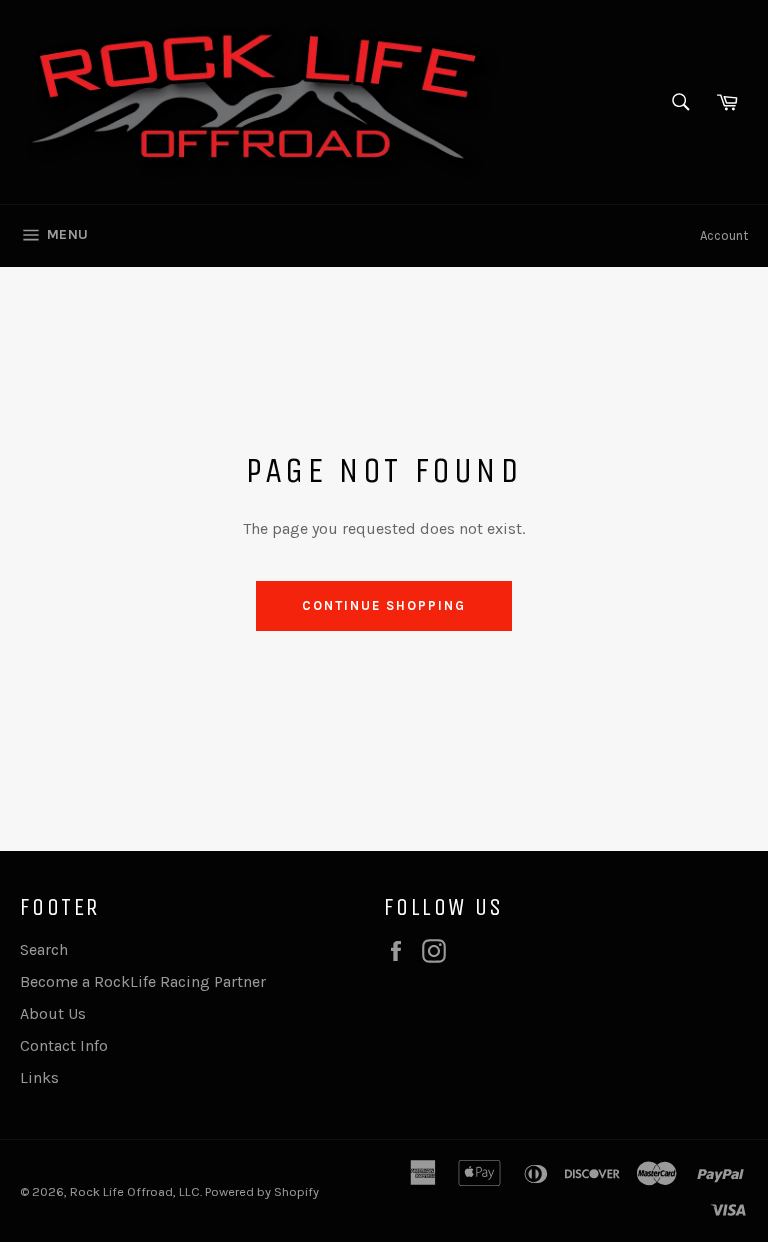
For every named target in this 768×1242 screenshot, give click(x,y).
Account (724, 235)
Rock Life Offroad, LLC (135, 1191)
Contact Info (64, 1045)
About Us (53, 1013)
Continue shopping (383, 605)
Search (44, 949)
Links (39, 1077)
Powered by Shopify (262, 1191)
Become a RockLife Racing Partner (143, 981)
